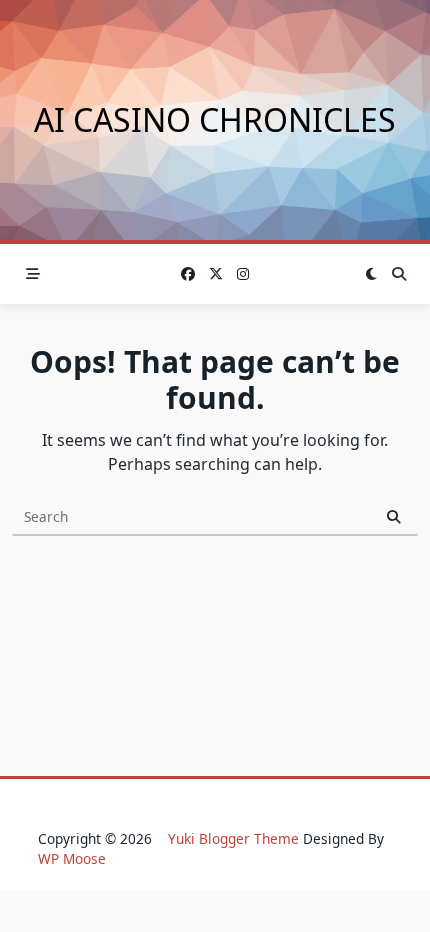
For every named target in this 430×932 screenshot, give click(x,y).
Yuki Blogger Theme (233, 838)
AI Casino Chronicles (215, 119)
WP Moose (72, 858)
